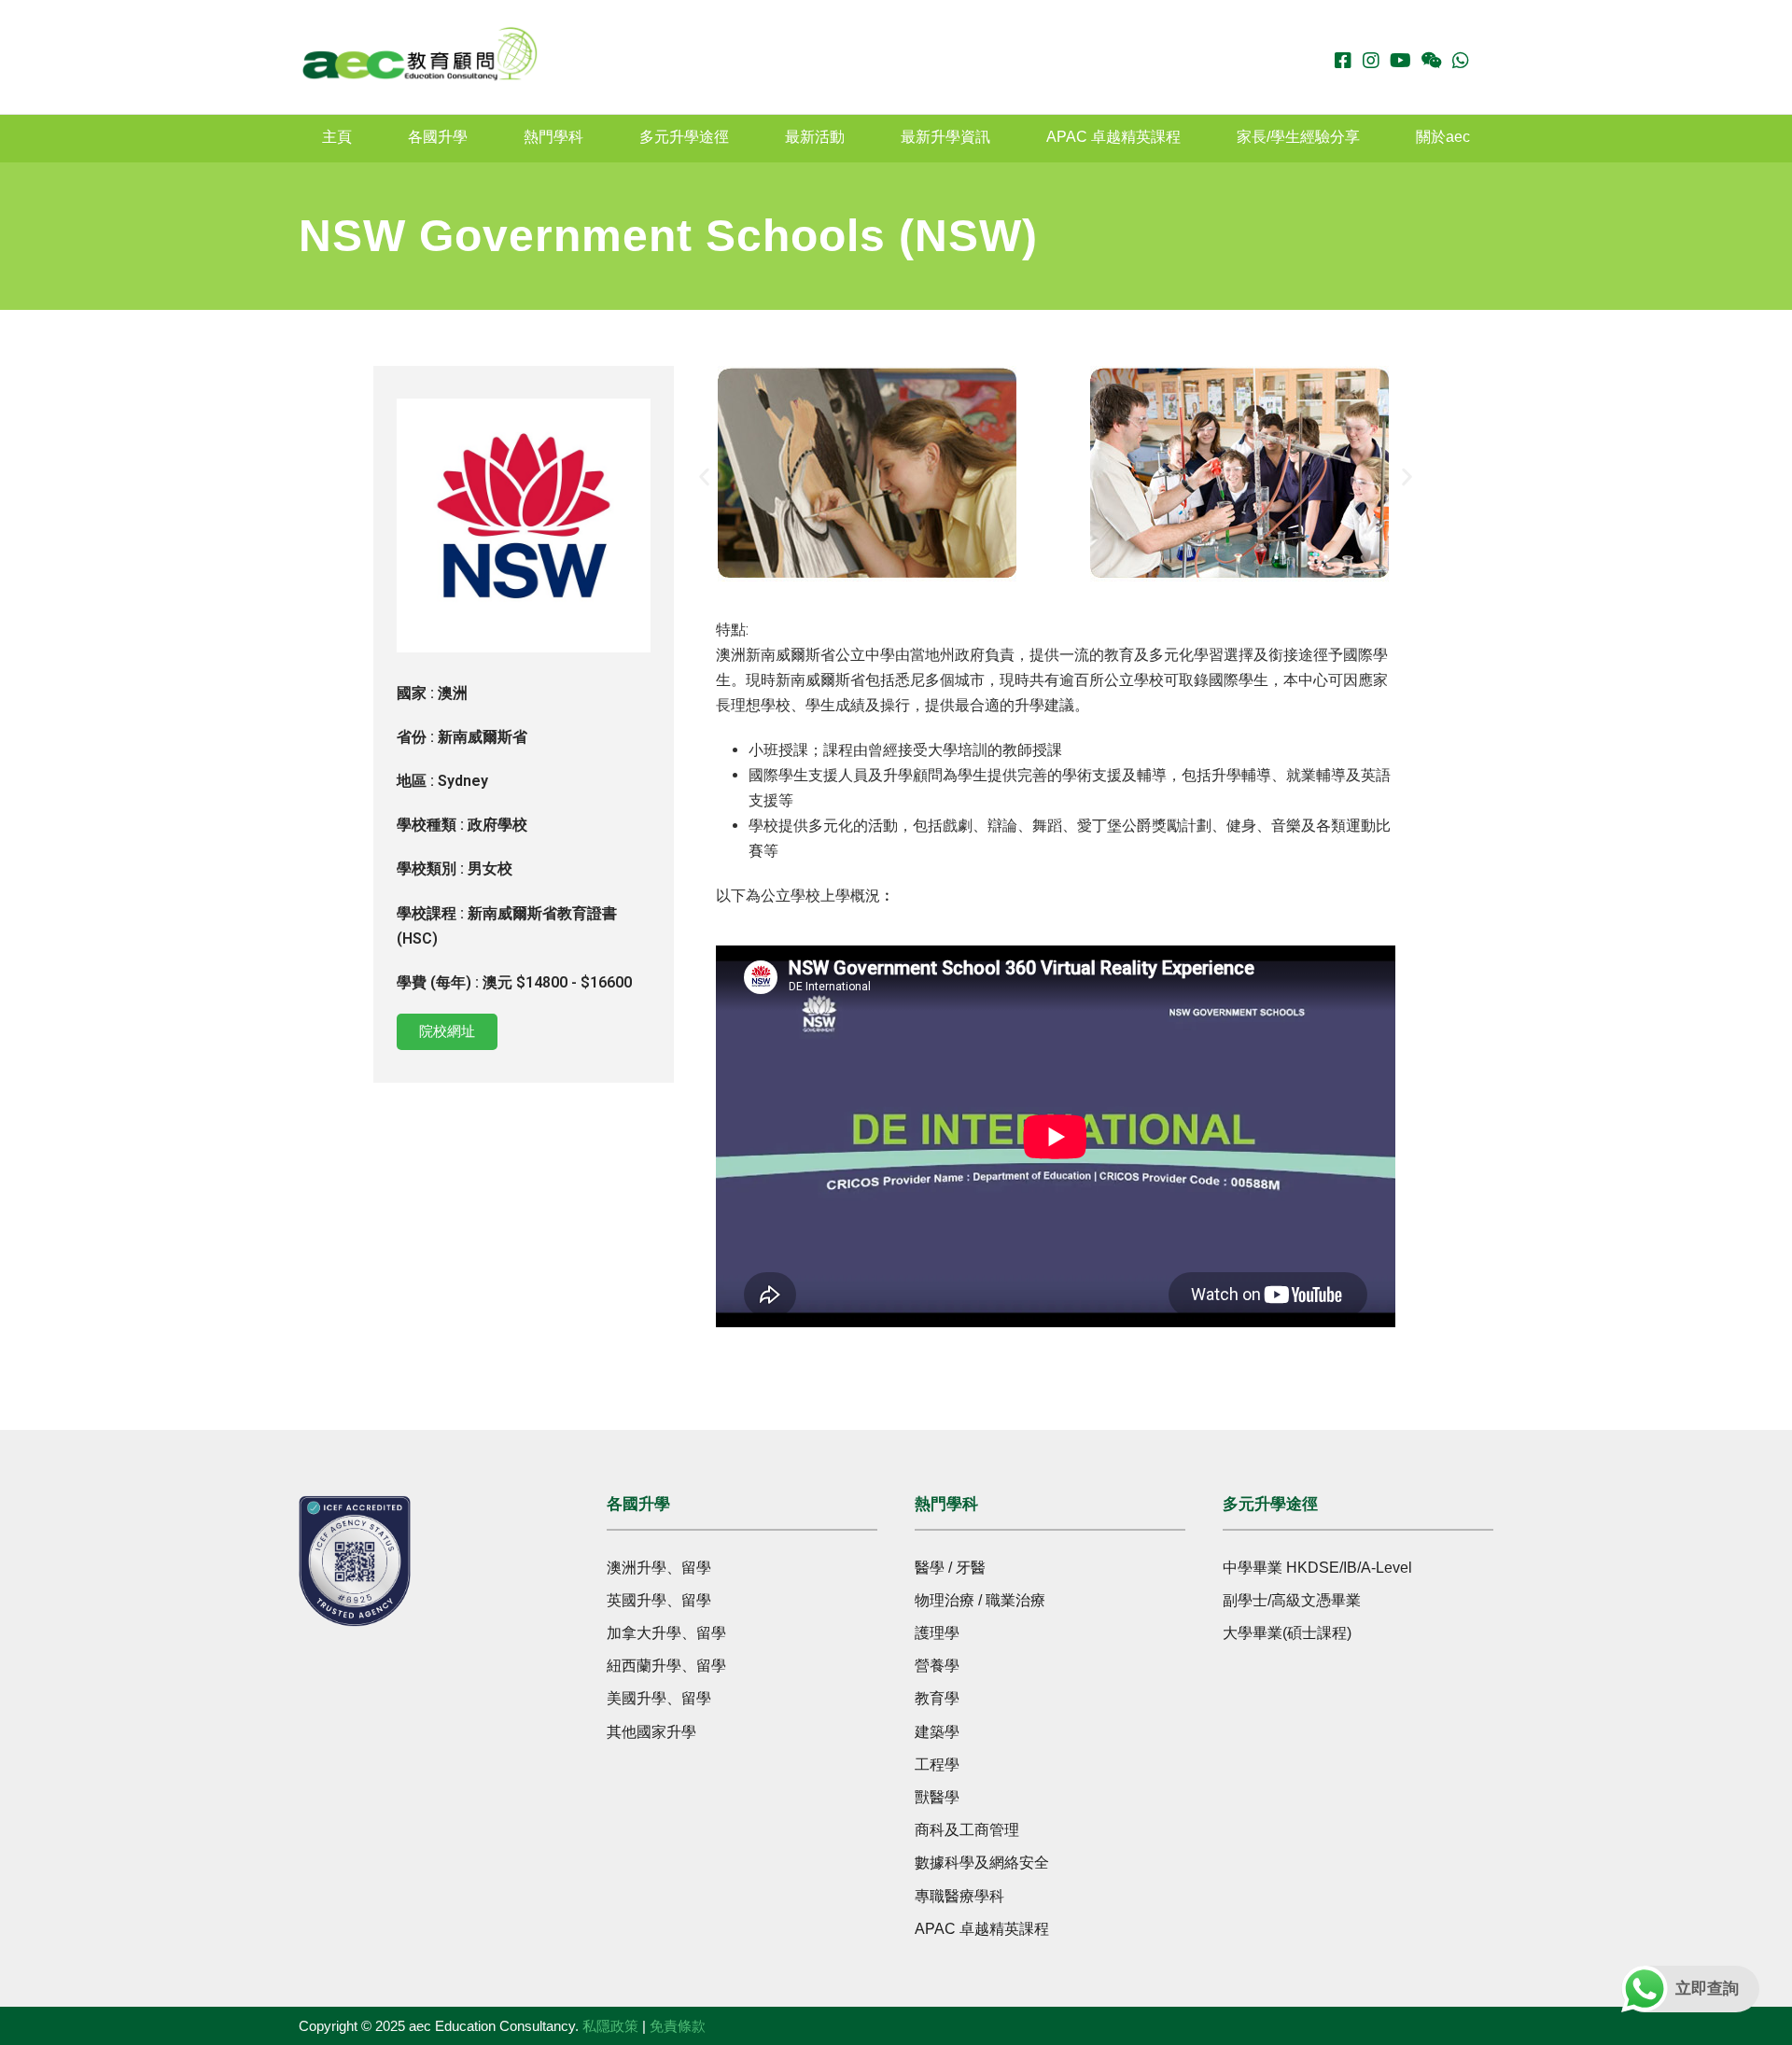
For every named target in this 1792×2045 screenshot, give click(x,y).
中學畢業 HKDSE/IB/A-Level (1317, 1568)
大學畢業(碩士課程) (1287, 1633)
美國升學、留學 (659, 1698)
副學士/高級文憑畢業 (1292, 1600)
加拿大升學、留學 (666, 1633)
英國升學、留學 (659, 1600)
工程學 (937, 1765)
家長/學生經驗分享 (1298, 137)
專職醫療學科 (959, 1896)
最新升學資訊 (945, 137)
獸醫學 (937, 1797)
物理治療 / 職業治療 (980, 1600)
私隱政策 (610, 2026)
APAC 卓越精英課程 (1113, 137)
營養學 (937, 1666)
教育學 (937, 1698)
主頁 (337, 137)
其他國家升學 (651, 1732)
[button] (704, 477)
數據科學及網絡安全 (982, 1863)
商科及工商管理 (967, 1830)
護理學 (937, 1633)
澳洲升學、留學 (659, 1568)
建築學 (937, 1732)
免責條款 (678, 2026)
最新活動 (815, 137)
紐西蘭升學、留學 (666, 1666)
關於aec (1443, 137)
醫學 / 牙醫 (950, 1568)
